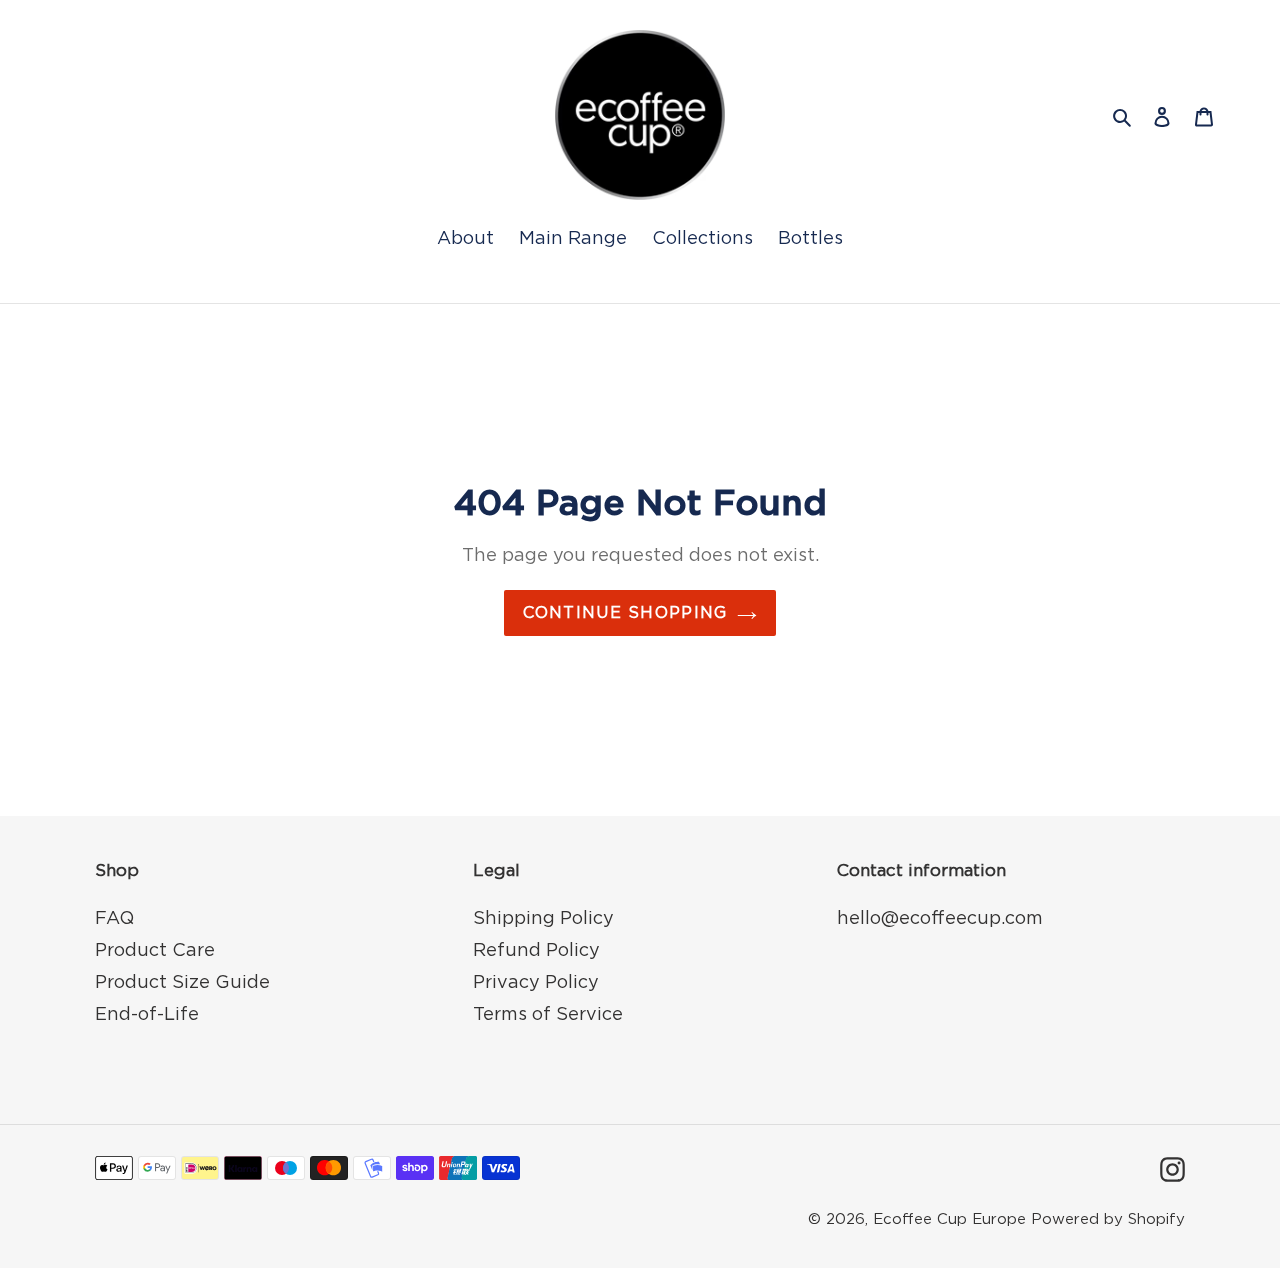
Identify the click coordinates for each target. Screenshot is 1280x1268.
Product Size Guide (182, 983)
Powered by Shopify (1108, 1219)
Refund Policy (536, 951)
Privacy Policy (536, 983)
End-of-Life (147, 1015)
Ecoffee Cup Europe (949, 1219)
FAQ (114, 919)
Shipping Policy (543, 919)
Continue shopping (625, 613)
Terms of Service (548, 1015)
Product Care (155, 951)
